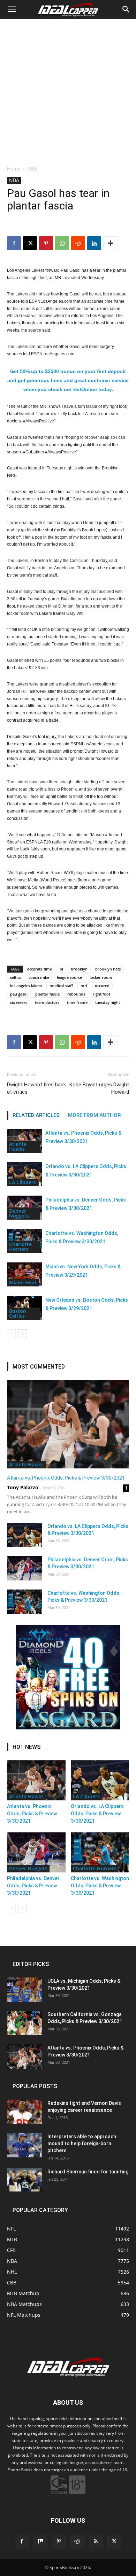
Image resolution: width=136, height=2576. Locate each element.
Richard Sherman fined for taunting (88, 2172)
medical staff (61, 986)
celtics (16, 977)
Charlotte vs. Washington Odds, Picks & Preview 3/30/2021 (100, 1886)
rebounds (76, 994)
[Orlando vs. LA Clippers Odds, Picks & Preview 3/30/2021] (24, 1174)
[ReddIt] (78, 243)
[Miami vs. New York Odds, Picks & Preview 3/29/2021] (24, 1274)
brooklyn (79, 969)
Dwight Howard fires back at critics (36, 1088)
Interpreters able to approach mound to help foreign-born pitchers (82, 2143)
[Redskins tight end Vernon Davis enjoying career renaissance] (24, 2112)
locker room (101, 977)
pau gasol (19, 994)
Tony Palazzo (23, 1487)
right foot (101, 994)
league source (69, 977)
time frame (77, 1002)
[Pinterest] (46, 243)
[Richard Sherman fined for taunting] (24, 2180)
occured (102, 986)
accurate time (40, 969)
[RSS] (96, 2542)
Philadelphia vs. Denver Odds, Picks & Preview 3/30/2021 (33, 1886)
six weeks (19, 1002)
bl (61, 969)
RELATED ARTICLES (36, 1115)
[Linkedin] (94, 243)
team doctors (47, 1002)
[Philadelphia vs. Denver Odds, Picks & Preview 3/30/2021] (24, 1568)
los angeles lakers (26, 986)
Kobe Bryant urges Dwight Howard (99, 1088)
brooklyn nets (108, 969)
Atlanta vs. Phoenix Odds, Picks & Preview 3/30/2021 (66, 1478)
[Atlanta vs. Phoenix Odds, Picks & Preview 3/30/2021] (68, 1424)
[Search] (126, 9)
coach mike (39, 977)
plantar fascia (47, 994)
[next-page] (22, 1334)
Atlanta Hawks (18, 1146)
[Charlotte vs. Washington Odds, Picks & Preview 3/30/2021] (24, 1602)
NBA (32, 169)
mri (84, 986)
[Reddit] (77, 2542)
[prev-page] (11, 1334)
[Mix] (40, 2542)
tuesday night (108, 1002)
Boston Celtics (18, 1313)
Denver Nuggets (19, 1213)
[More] (111, 243)
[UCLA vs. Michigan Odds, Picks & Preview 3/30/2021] (24, 1990)
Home (14, 169)
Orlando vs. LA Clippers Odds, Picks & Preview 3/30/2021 (97, 1814)
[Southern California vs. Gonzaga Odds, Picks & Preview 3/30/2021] (24, 2023)
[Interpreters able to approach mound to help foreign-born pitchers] (24, 2145)
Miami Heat (23, 1282)
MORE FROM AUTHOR (94, 1115)
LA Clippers (22, 1182)
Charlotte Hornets (20, 1247)
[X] (30, 243)
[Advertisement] (68, 90)
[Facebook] (14, 243)
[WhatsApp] (62, 243)
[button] (12, 9)
